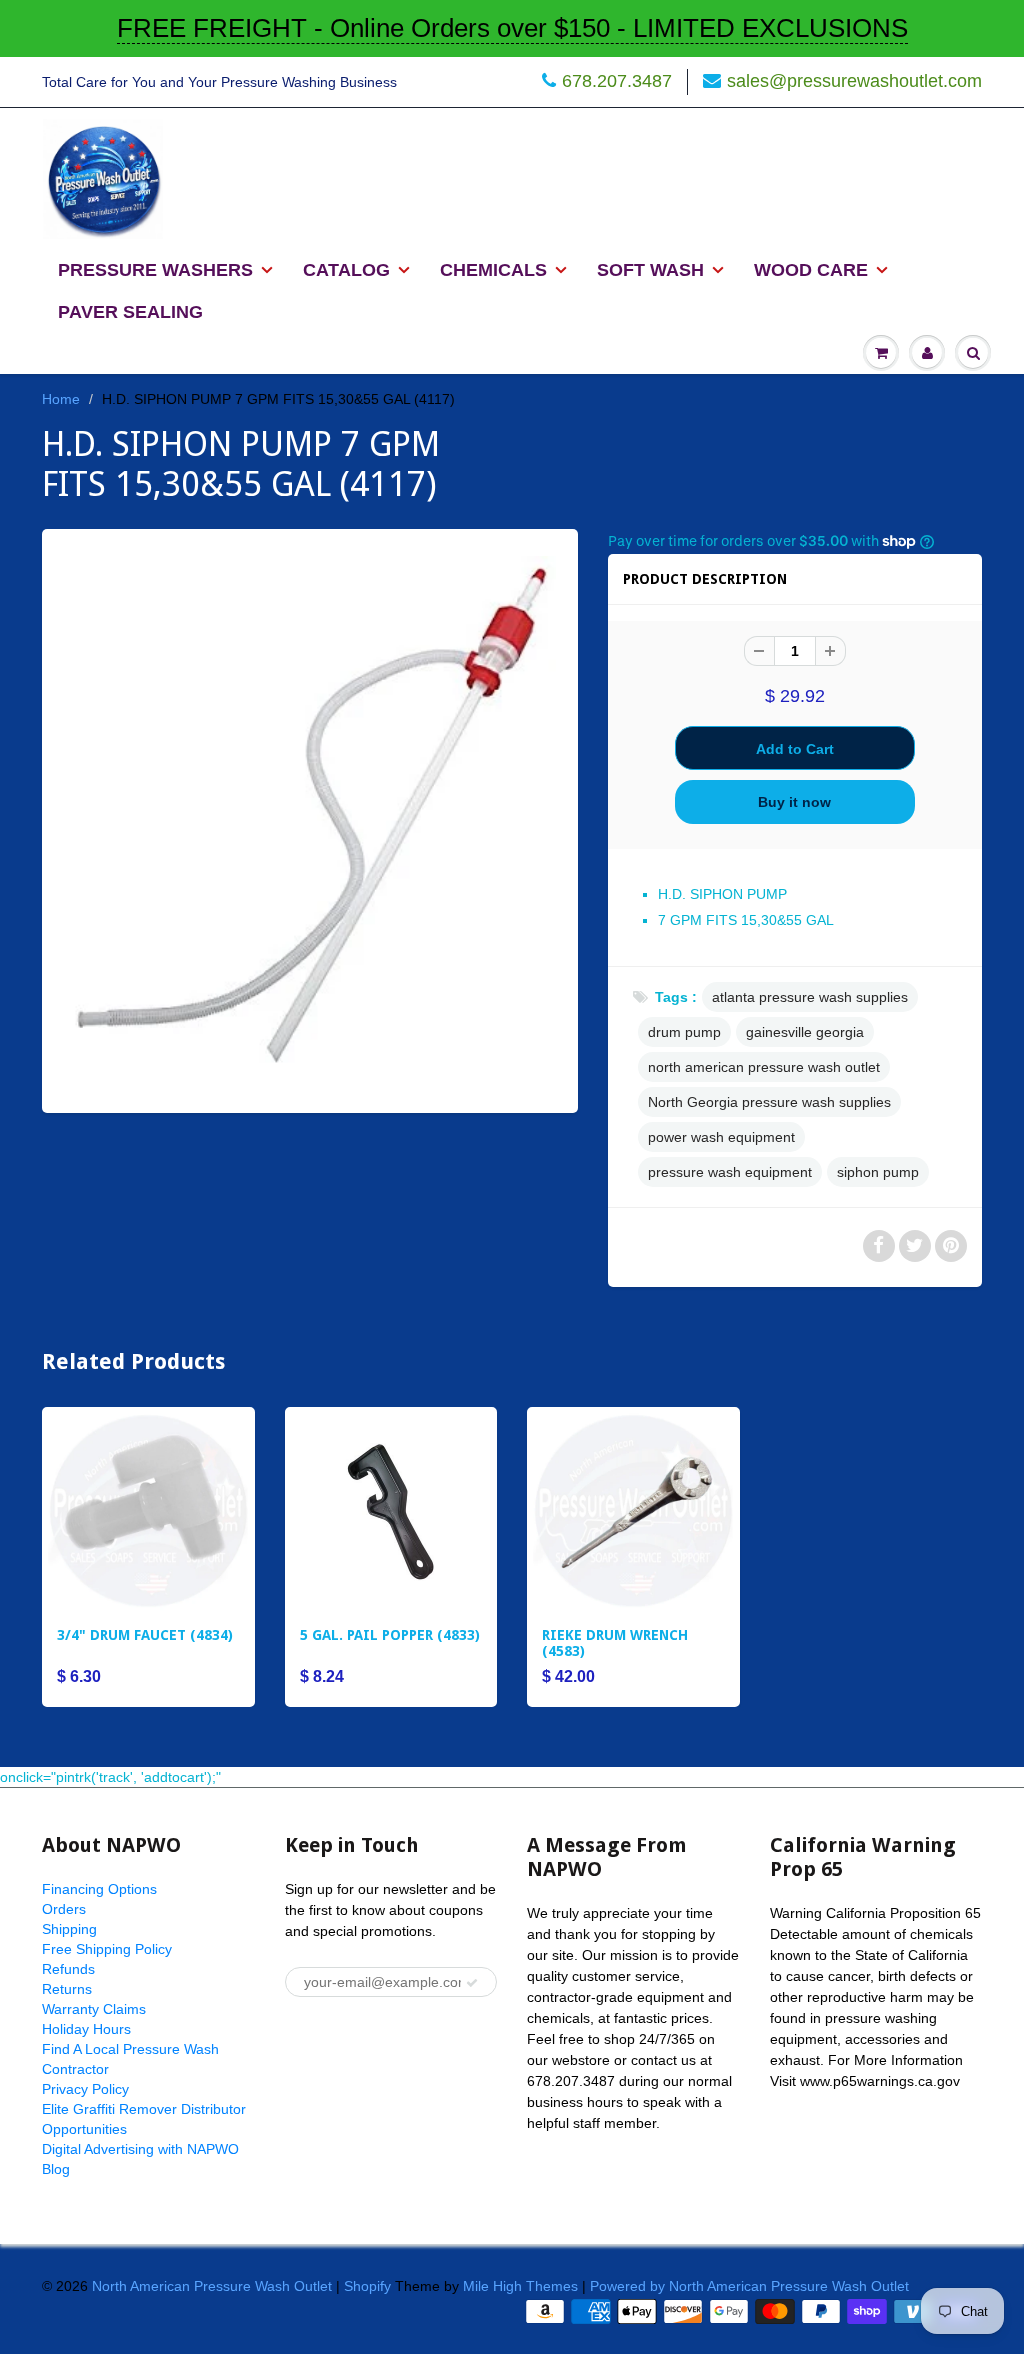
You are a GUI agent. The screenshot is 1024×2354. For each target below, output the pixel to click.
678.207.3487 (617, 81)
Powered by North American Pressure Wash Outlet (749, 2286)
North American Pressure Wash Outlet (212, 2286)
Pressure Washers (155, 270)
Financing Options (99, 1889)
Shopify (367, 2286)
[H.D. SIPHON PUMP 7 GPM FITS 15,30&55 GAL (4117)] (310, 818)
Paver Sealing (130, 312)
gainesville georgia (805, 1032)
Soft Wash (650, 270)
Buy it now (794, 802)
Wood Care (811, 270)
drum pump (684, 1032)
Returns (67, 1989)
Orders (64, 1909)
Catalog (346, 270)
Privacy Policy (85, 2089)
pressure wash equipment (730, 1172)
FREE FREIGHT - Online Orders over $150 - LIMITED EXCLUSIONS (512, 28)
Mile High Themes (520, 2286)
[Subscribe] (472, 1983)
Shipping (69, 1929)
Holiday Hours (86, 2029)
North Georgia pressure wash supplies (769, 1102)
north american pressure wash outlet (764, 1067)
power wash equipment (721, 1137)
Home (61, 399)
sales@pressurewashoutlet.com (854, 81)
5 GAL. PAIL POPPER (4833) (390, 1635)
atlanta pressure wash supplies (810, 997)
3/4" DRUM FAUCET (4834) (145, 1635)
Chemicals (493, 270)
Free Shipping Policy (107, 1949)
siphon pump (878, 1172)
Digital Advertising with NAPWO (140, 2149)
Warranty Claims (94, 2009)
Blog (56, 2169)
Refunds (68, 1969)
